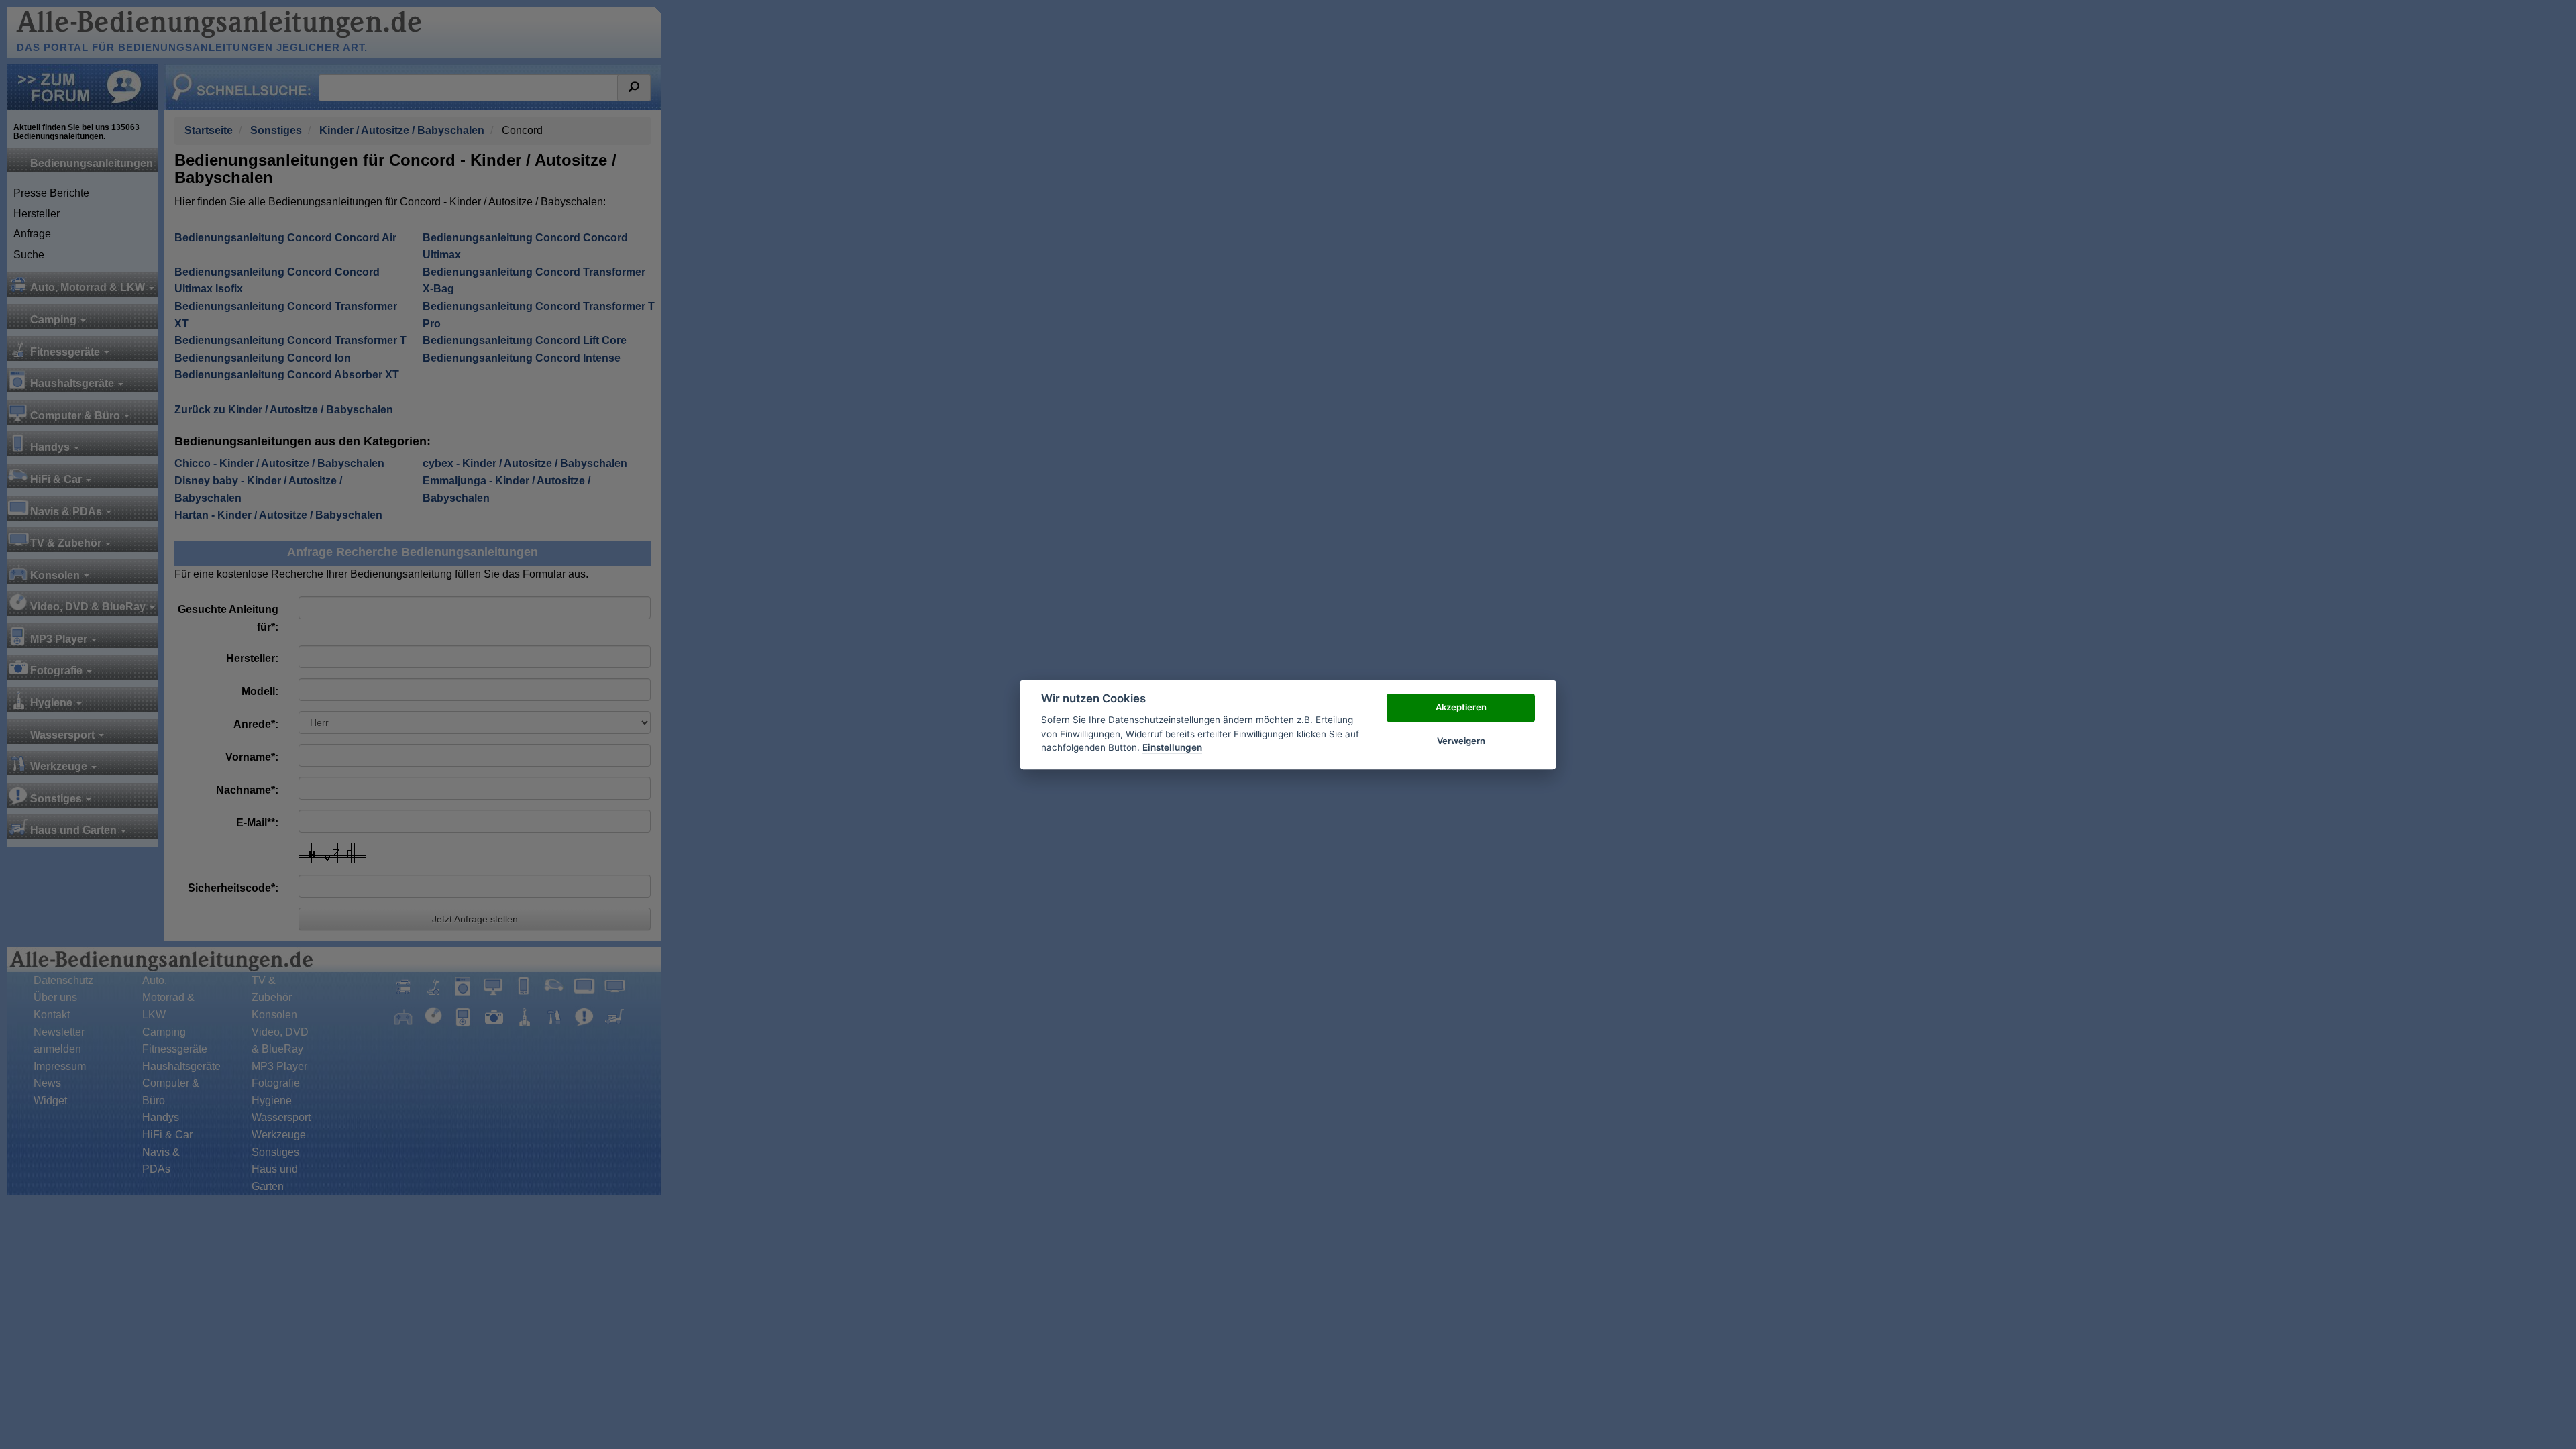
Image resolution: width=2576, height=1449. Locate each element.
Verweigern (1461, 741)
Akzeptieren (1461, 707)
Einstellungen (1172, 747)
